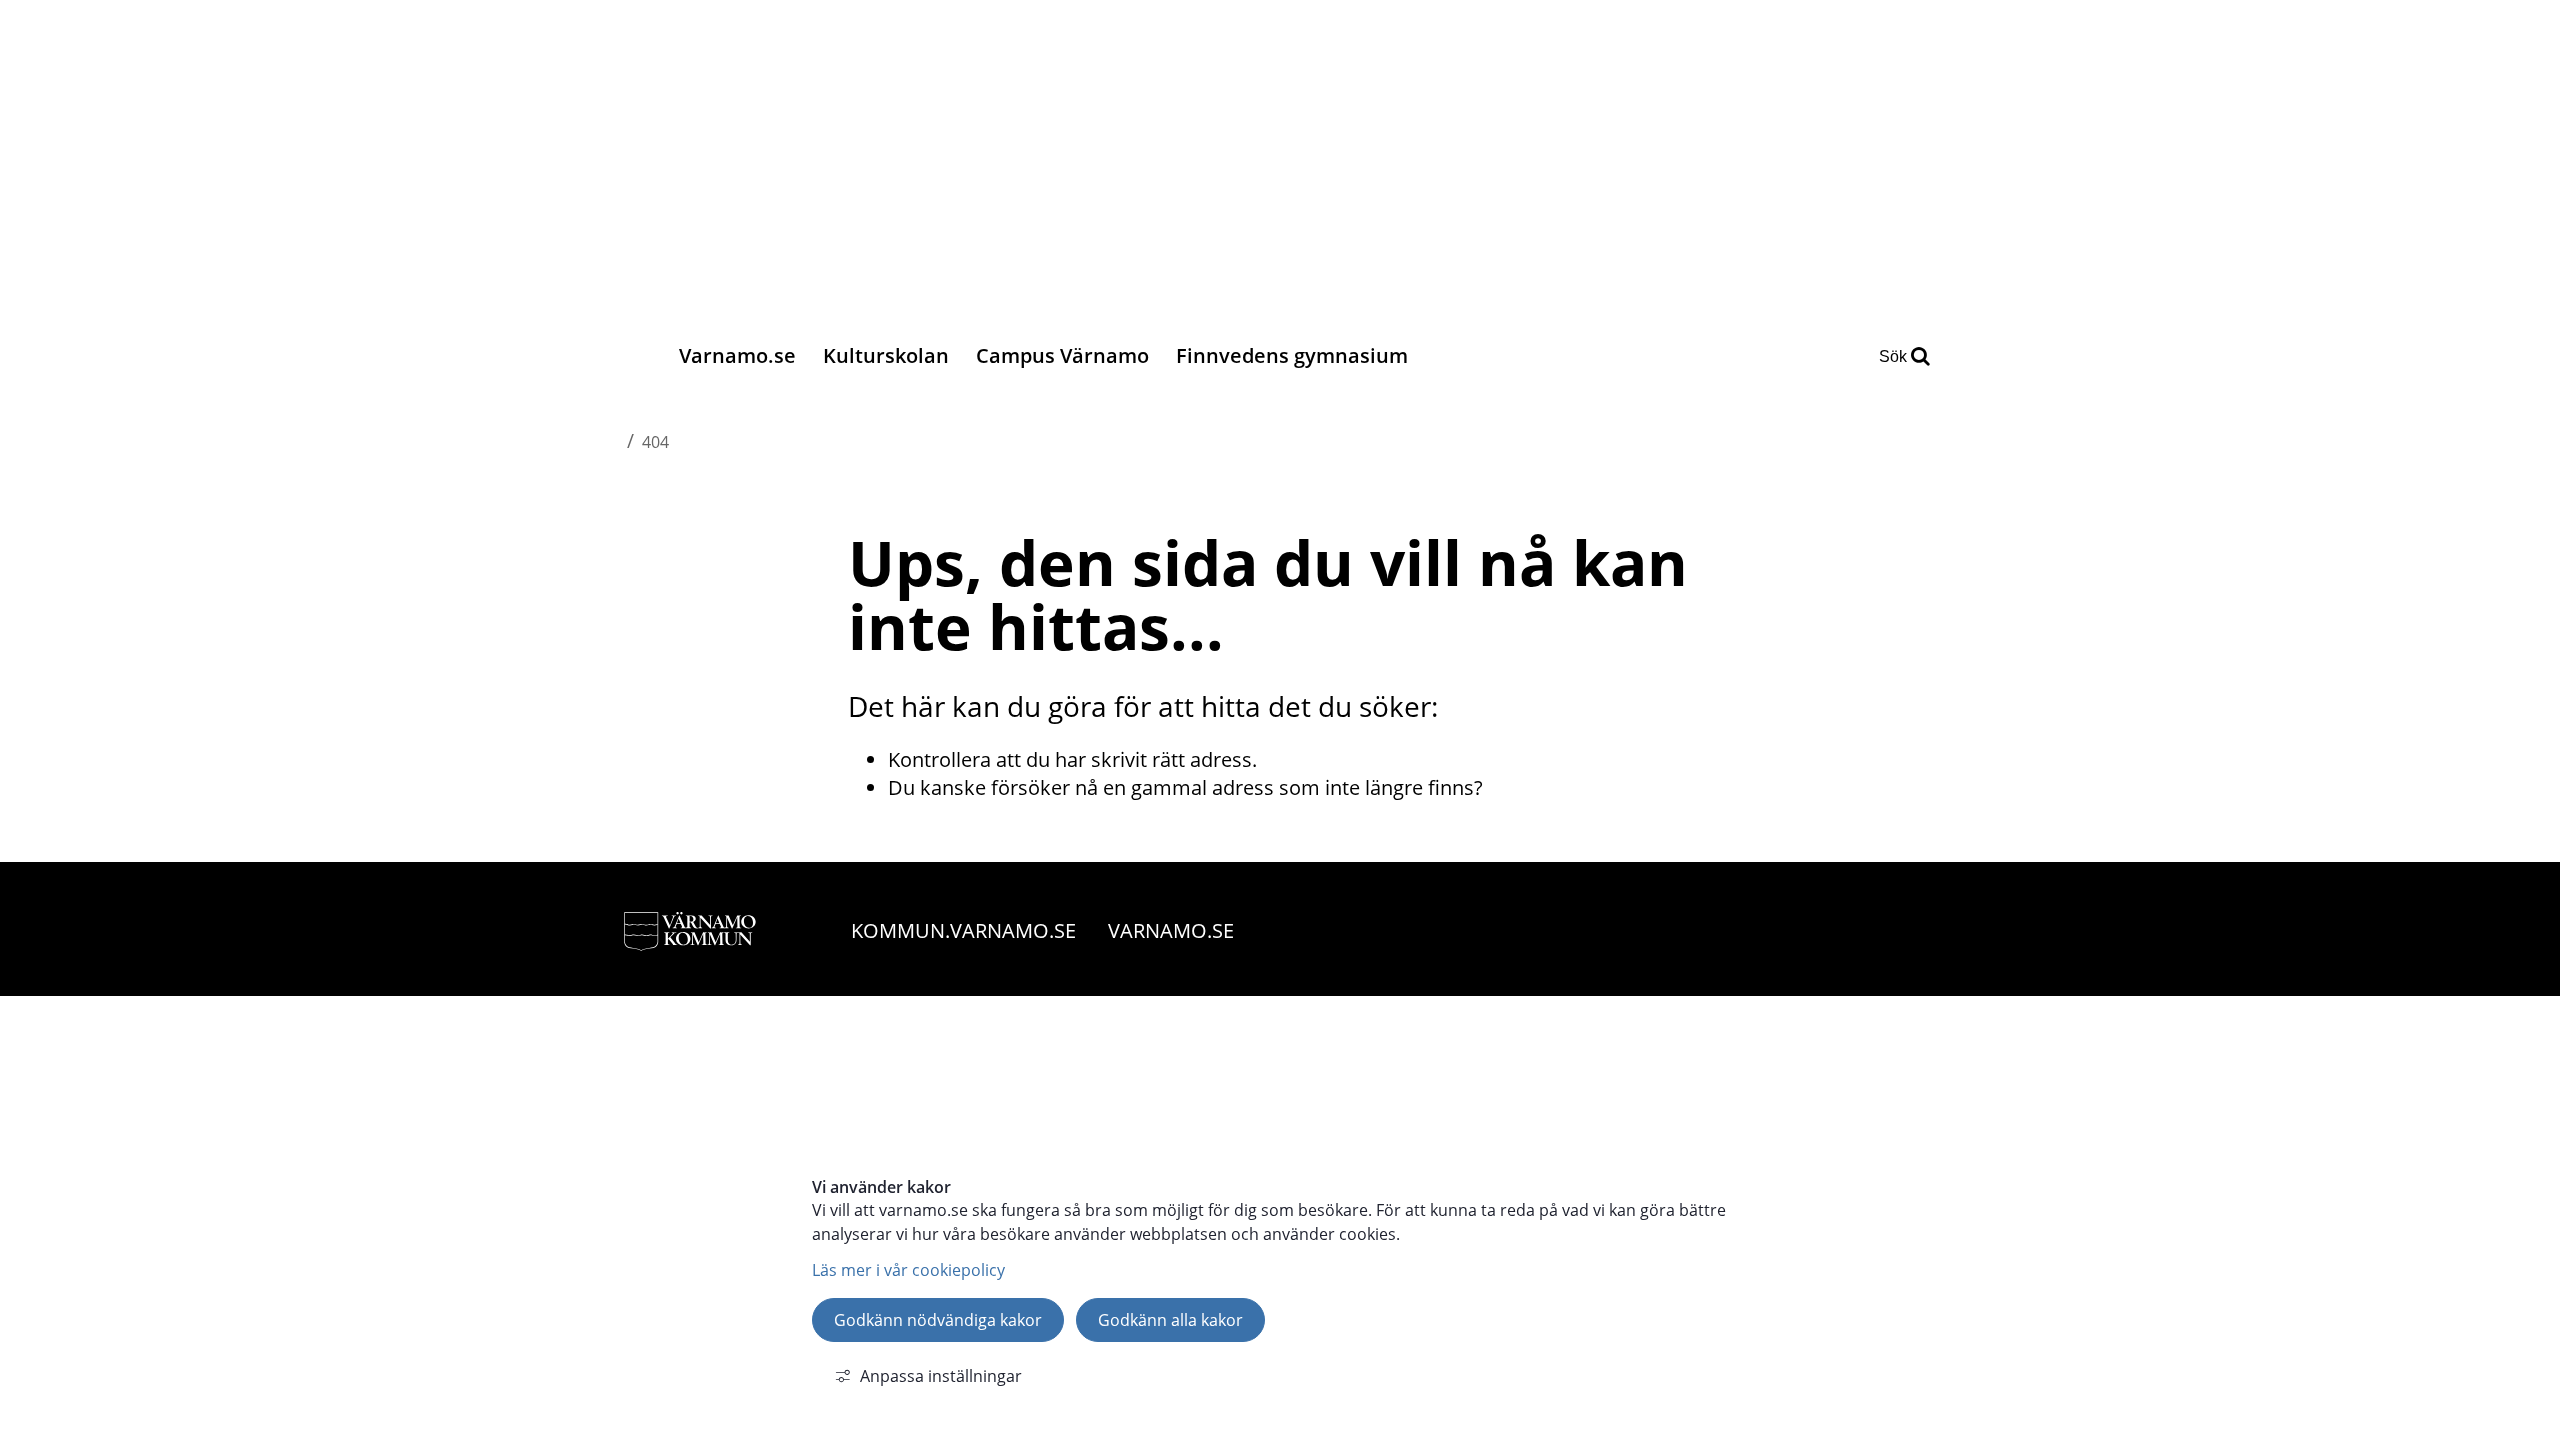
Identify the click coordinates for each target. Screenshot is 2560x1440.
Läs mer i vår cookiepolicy (908, 1270)
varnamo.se (1171, 930)
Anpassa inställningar (941, 1376)
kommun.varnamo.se (963, 930)
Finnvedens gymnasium (1292, 355)
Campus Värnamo (1062, 355)
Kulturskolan (886, 355)
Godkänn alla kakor (1170, 1320)
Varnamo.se (737, 355)
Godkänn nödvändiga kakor (938, 1320)
